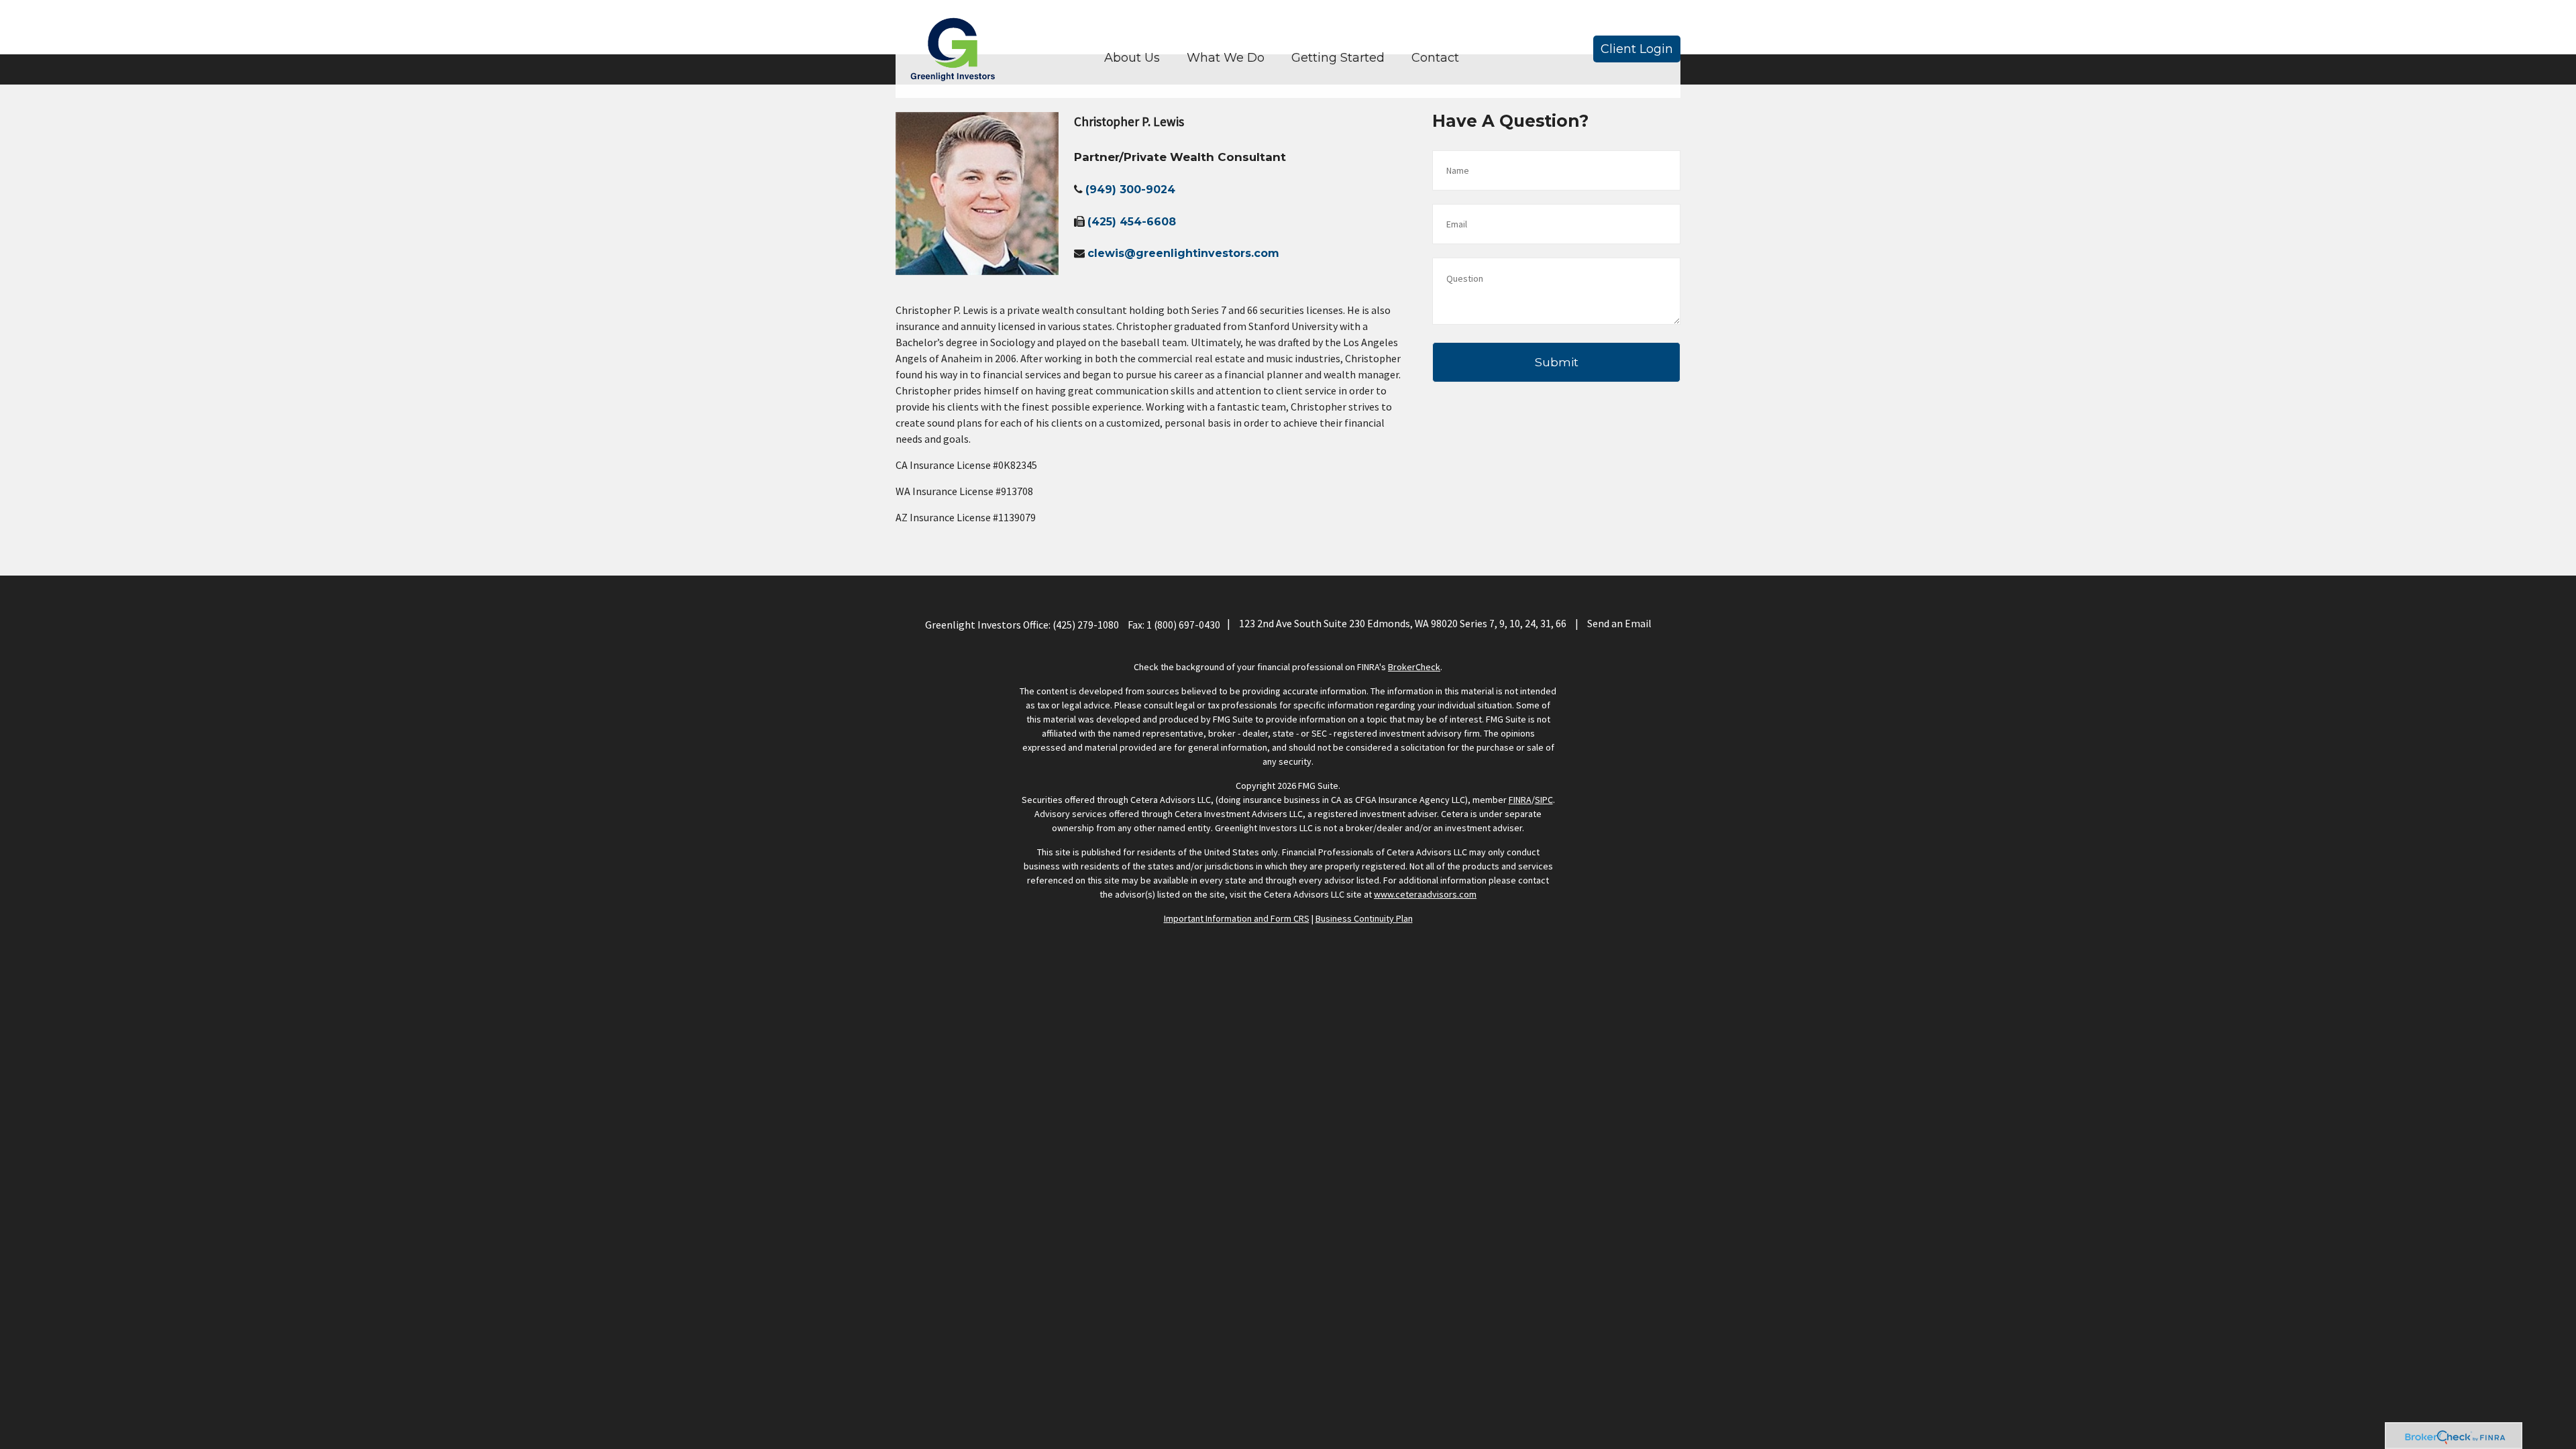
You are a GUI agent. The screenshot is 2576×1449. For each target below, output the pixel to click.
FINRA (1520, 800)
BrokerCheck (1414, 667)
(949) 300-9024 (1130, 190)
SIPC (1544, 800)
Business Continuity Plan (1364, 918)
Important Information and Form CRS (1237, 918)
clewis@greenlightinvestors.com (1183, 253)
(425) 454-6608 (1132, 222)
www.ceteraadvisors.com (1425, 894)
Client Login (1637, 49)
